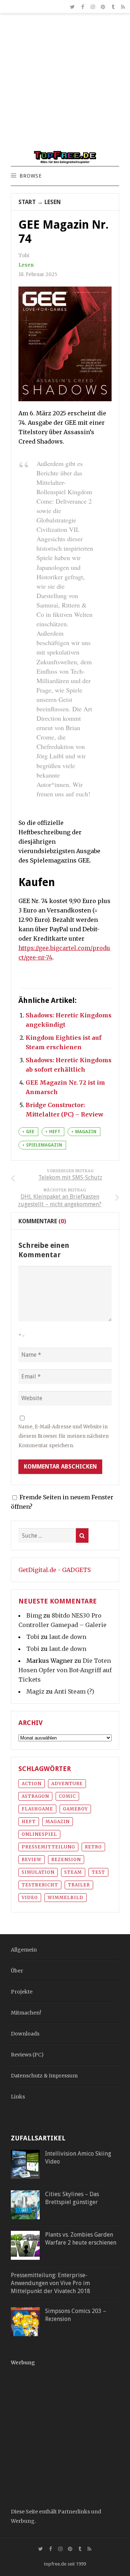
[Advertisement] (65, 85)
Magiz (35, 1691)
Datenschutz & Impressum (44, 2076)
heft (55, 1132)
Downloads (25, 2034)
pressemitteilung (48, 1847)
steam (73, 1872)
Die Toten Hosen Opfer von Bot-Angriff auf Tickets (65, 1670)
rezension (66, 1859)
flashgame (37, 1809)
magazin (86, 1132)
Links (18, 2097)
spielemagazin (44, 1145)
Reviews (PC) (27, 2055)
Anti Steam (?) (74, 1691)
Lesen (53, 202)
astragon (35, 1796)
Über (17, 1971)
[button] (30, 176)
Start (27, 202)
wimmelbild (66, 1897)
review (32, 1859)
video (30, 1897)
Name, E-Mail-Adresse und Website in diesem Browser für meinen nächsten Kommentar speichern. (64, 1436)
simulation (38, 1872)
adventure (67, 1783)
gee (30, 1132)
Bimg (34, 1615)
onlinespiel (39, 1834)
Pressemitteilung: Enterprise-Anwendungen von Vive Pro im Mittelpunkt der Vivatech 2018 (51, 2283)
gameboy (75, 1809)
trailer (79, 1885)
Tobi (33, 1637)
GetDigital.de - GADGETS (55, 1570)
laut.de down (68, 1637)
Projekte (22, 1992)
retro (93, 1847)
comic (67, 1796)
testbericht (40, 1885)
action (32, 1783)
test (98, 1872)
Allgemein (24, 1950)
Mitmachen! (26, 2013)
